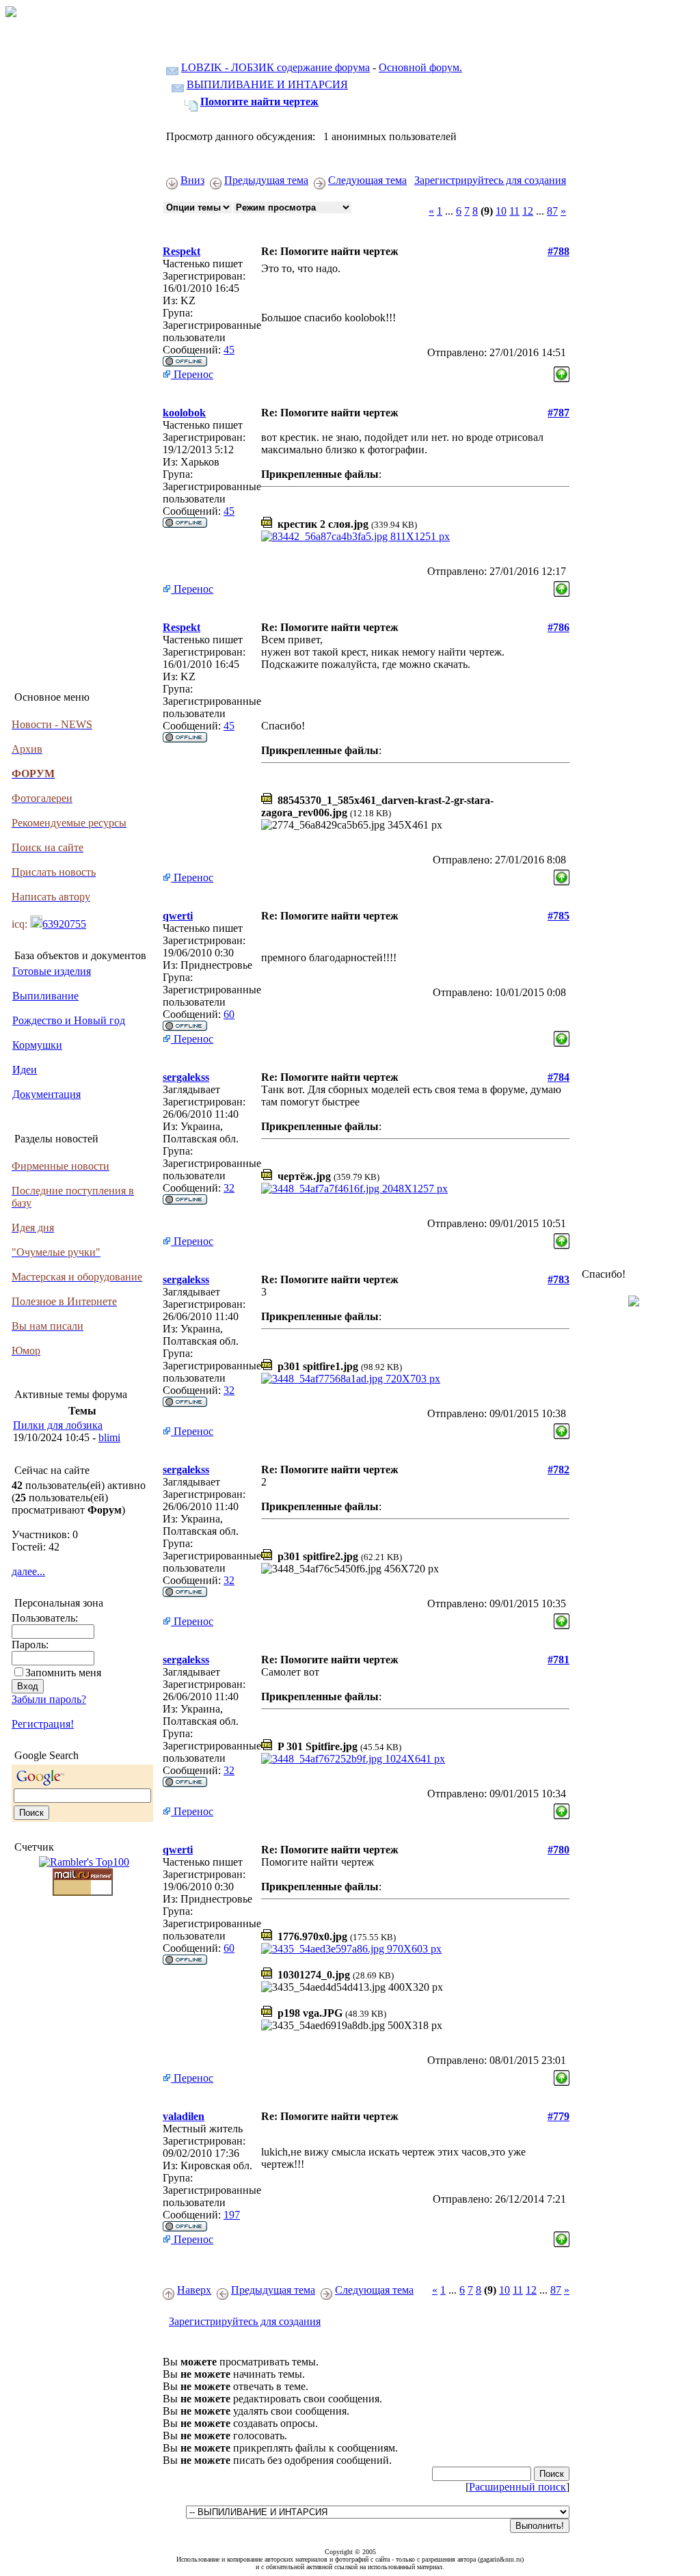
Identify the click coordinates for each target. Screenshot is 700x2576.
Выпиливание (45, 996)
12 (528, 211)
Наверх (194, 2290)
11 (514, 211)
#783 (558, 1279)
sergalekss (186, 1077)
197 (232, 2215)
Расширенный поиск (517, 2487)
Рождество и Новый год (69, 1020)
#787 (558, 413)
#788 (558, 251)
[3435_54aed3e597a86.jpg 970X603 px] (351, 1949)
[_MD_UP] (562, 371)
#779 (558, 2116)
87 (552, 211)
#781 (558, 1660)
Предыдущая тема (266, 180)
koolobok (184, 413)
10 (501, 211)
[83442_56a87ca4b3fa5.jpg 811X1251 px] (355, 536)
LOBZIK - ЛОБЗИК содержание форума (275, 67)
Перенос (192, 374)
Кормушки (37, 1045)
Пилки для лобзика (58, 1425)
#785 (558, 916)
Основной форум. (420, 67)
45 (229, 350)
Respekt (181, 251)
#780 (558, 1850)
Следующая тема (367, 180)
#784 (558, 1077)
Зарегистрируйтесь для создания (490, 180)
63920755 (64, 924)
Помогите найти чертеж (259, 102)
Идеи (25, 1070)
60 (229, 1014)
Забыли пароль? (49, 1699)
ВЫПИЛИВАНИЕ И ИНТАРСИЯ (267, 84)
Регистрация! (43, 1724)
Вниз (192, 180)
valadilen (184, 2116)
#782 (558, 1470)
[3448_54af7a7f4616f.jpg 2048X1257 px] (354, 1189)
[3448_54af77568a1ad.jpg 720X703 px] (351, 1379)
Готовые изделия (52, 971)
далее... (28, 1571)
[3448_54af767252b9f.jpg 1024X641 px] (353, 1759)
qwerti (178, 916)
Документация (46, 1094)
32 (229, 1188)
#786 (558, 627)
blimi (109, 1437)
